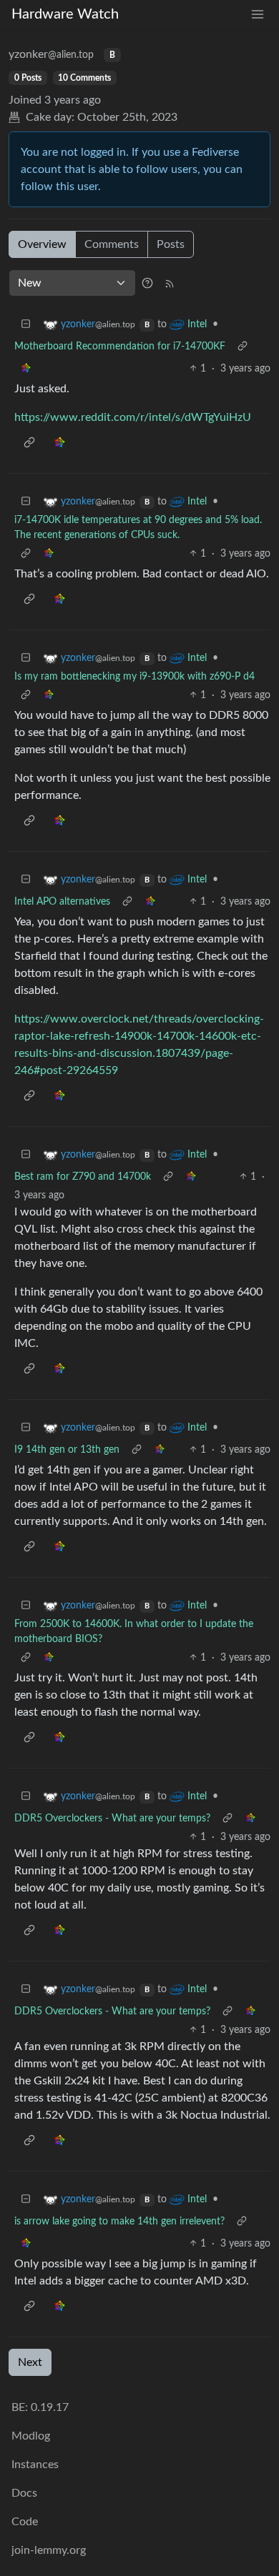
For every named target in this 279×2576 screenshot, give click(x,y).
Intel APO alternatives (62, 902)
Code (25, 2522)
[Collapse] (26, 325)
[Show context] (243, 347)
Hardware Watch (65, 14)
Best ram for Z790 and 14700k (83, 1177)
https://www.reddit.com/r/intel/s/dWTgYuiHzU (133, 417)
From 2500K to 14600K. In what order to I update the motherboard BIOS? (134, 1632)
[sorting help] (147, 283)
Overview (42, 244)
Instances (35, 2465)
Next (30, 2362)
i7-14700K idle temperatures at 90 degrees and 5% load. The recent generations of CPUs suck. (138, 528)
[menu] (258, 15)
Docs (24, 2493)
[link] (26, 369)
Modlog (31, 2436)
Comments (112, 244)
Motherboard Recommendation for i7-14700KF (120, 347)
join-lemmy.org (49, 2550)
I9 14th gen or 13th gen (67, 1450)
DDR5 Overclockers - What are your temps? (112, 1819)
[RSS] (170, 283)
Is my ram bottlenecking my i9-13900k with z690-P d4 (134, 677)
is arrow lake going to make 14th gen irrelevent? (119, 2222)
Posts (171, 244)
